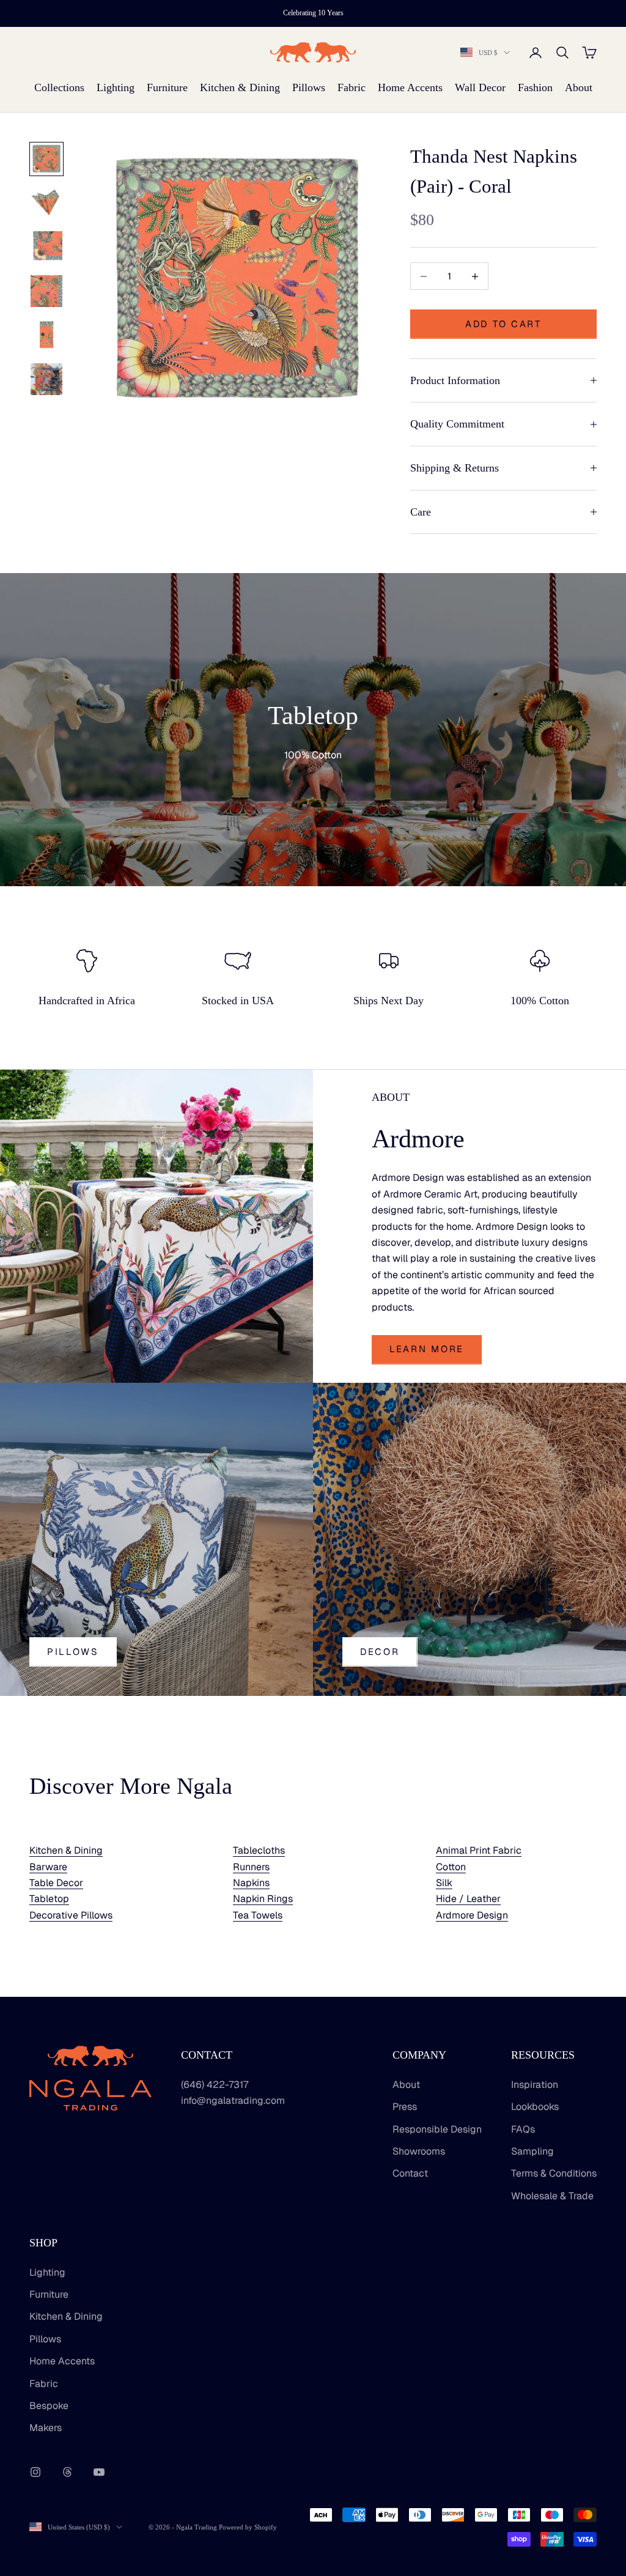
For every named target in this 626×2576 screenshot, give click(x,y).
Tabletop (49, 1899)
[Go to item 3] (46, 247)
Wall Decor (480, 87)
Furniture (167, 87)
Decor (380, 1652)
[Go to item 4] (46, 291)
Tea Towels (258, 1915)
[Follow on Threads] (67, 2472)
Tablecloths (259, 1850)
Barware (48, 1867)
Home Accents (410, 87)
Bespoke (49, 2406)
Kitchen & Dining (240, 87)
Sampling (532, 2151)
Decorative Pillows (71, 1915)
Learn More (427, 1349)
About (579, 87)
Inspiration (535, 2085)
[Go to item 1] (46, 159)
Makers (46, 2428)
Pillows (309, 87)
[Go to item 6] (46, 379)
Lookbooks (535, 2107)
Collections (59, 87)
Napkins (251, 1883)
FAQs (523, 2129)
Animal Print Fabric (479, 1850)
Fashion (535, 87)
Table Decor (56, 1883)
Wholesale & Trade (552, 2196)
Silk (444, 1883)
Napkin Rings (263, 1899)
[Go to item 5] (46, 335)
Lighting (116, 87)
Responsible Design (437, 2129)
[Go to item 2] (46, 203)
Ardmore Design (472, 1915)
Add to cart (503, 324)
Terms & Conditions (554, 2173)
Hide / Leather (468, 1899)
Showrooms (419, 2151)
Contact (410, 2173)
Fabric (352, 87)
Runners (251, 1867)
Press (405, 2107)
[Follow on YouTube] (99, 2472)
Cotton (451, 1867)
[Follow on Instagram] (35, 2472)
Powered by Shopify (248, 2527)
